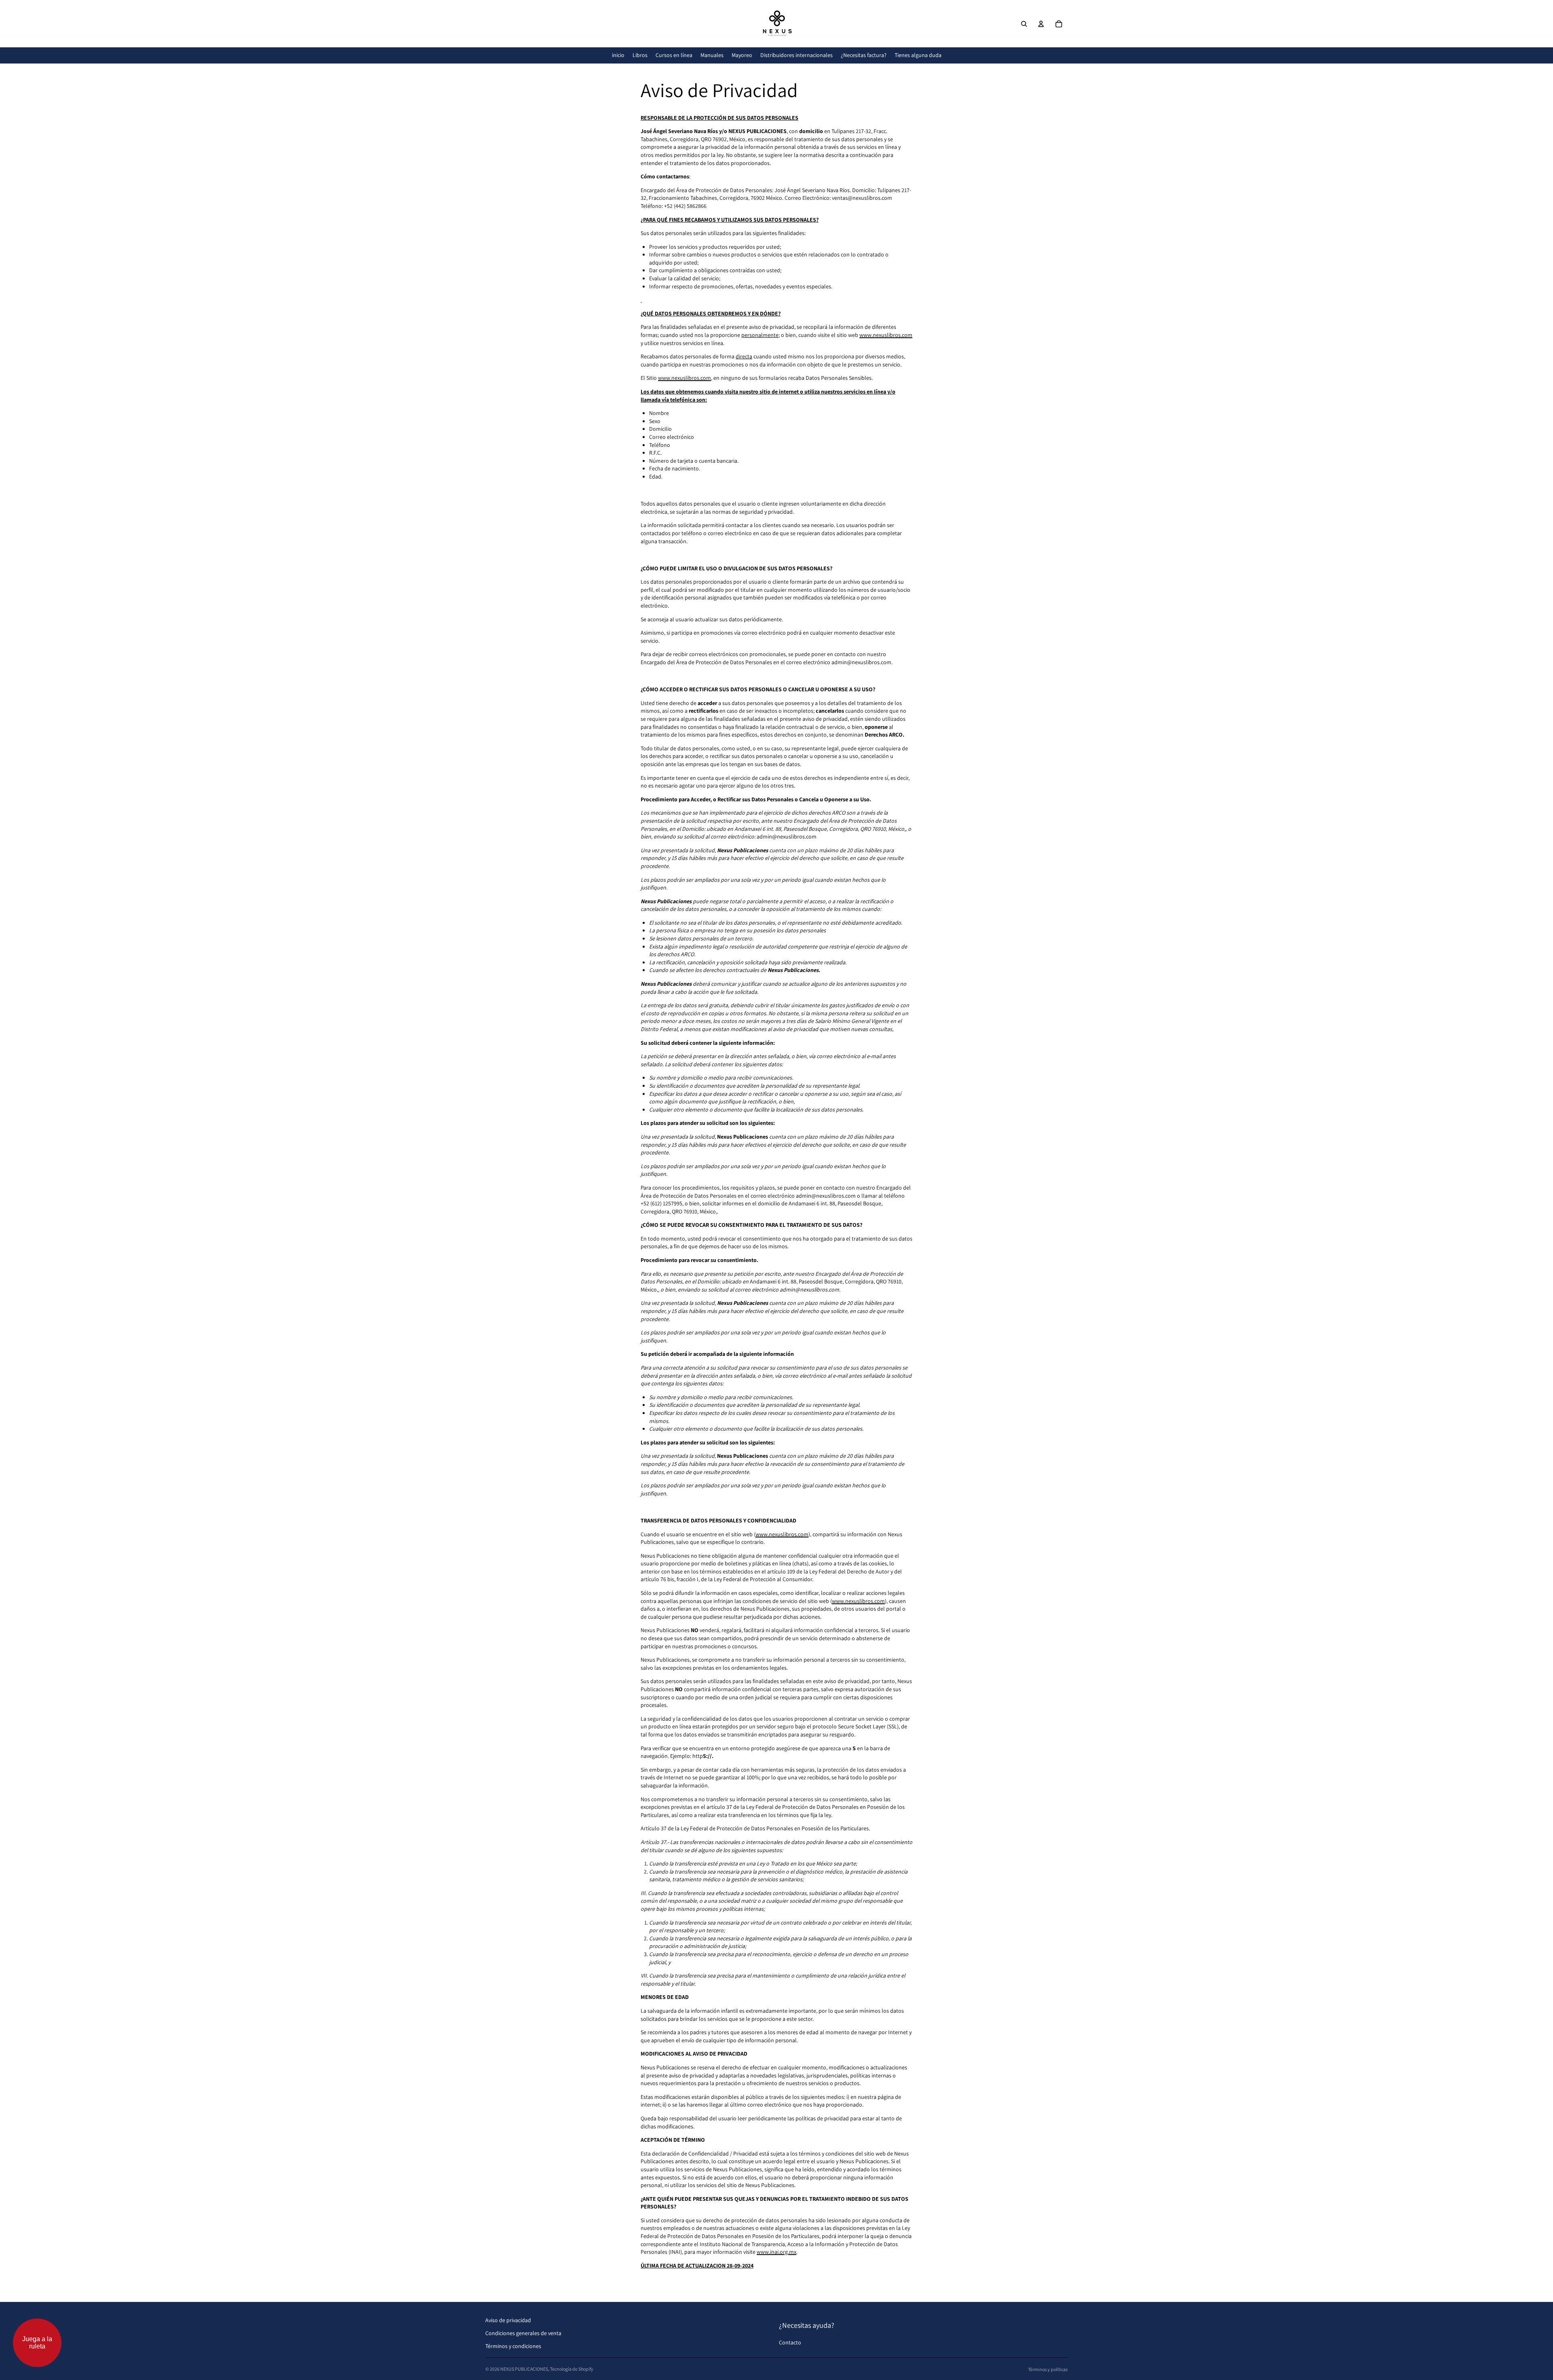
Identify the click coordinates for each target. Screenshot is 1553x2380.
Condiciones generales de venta (523, 2333)
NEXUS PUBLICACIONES (524, 2369)
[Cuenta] (1041, 24)
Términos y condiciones (513, 2346)
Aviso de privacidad (508, 2320)
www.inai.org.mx (776, 2252)
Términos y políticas (1048, 2369)
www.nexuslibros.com (886, 335)
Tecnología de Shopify (572, 2369)
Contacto (790, 2342)
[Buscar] (1024, 24)
